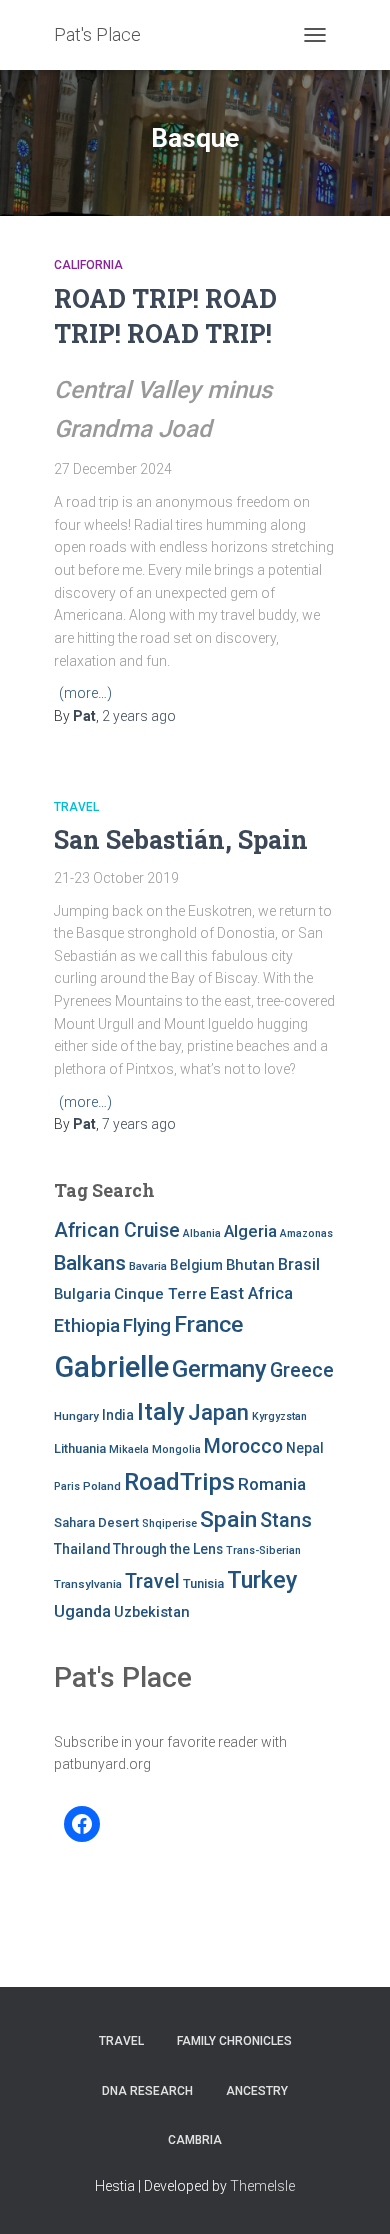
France (208, 1324)
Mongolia (176, 1449)
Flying (147, 1326)
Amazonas (306, 1233)
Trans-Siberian (263, 1550)
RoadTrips (179, 1481)
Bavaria (148, 1266)
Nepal (305, 1448)
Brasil (299, 1264)
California (88, 265)
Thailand (82, 1549)
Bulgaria (82, 1294)
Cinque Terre (160, 1294)
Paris (67, 1486)
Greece (302, 1370)
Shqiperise (169, 1523)
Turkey (262, 1580)
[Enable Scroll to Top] (350, 2194)
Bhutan (250, 1265)
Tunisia (203, 1583)
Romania (272, 1484)
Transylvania (88, 1584)
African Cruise (117, 1230)
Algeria (250, 1231)
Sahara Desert (96, 1522)
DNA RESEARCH (147, 2091)
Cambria (195, 2140)
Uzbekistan (152, 1612)
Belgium (196, 1265)
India (118, 1415)
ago (139, 716)
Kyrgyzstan (279, 1416)
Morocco (243, 1446)
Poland (102, 1486)
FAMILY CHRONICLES (234, 2041)
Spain (228, 1519)
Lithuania (80, 1448)
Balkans (90, 1263)
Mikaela (129, 1449)
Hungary (76, 1416)
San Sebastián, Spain (181, 839)
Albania (202, 1233)
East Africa (251, 1293)
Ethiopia (87, 1325)
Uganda (82, 1611)
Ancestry (257, 2091)
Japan (218, 1412)
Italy (161, 1411)
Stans (286, 1520)
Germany (219, 1369)
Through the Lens (168, 1549)
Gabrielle (111, 1367)
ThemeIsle (262, 2186)
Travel (76, 807)
